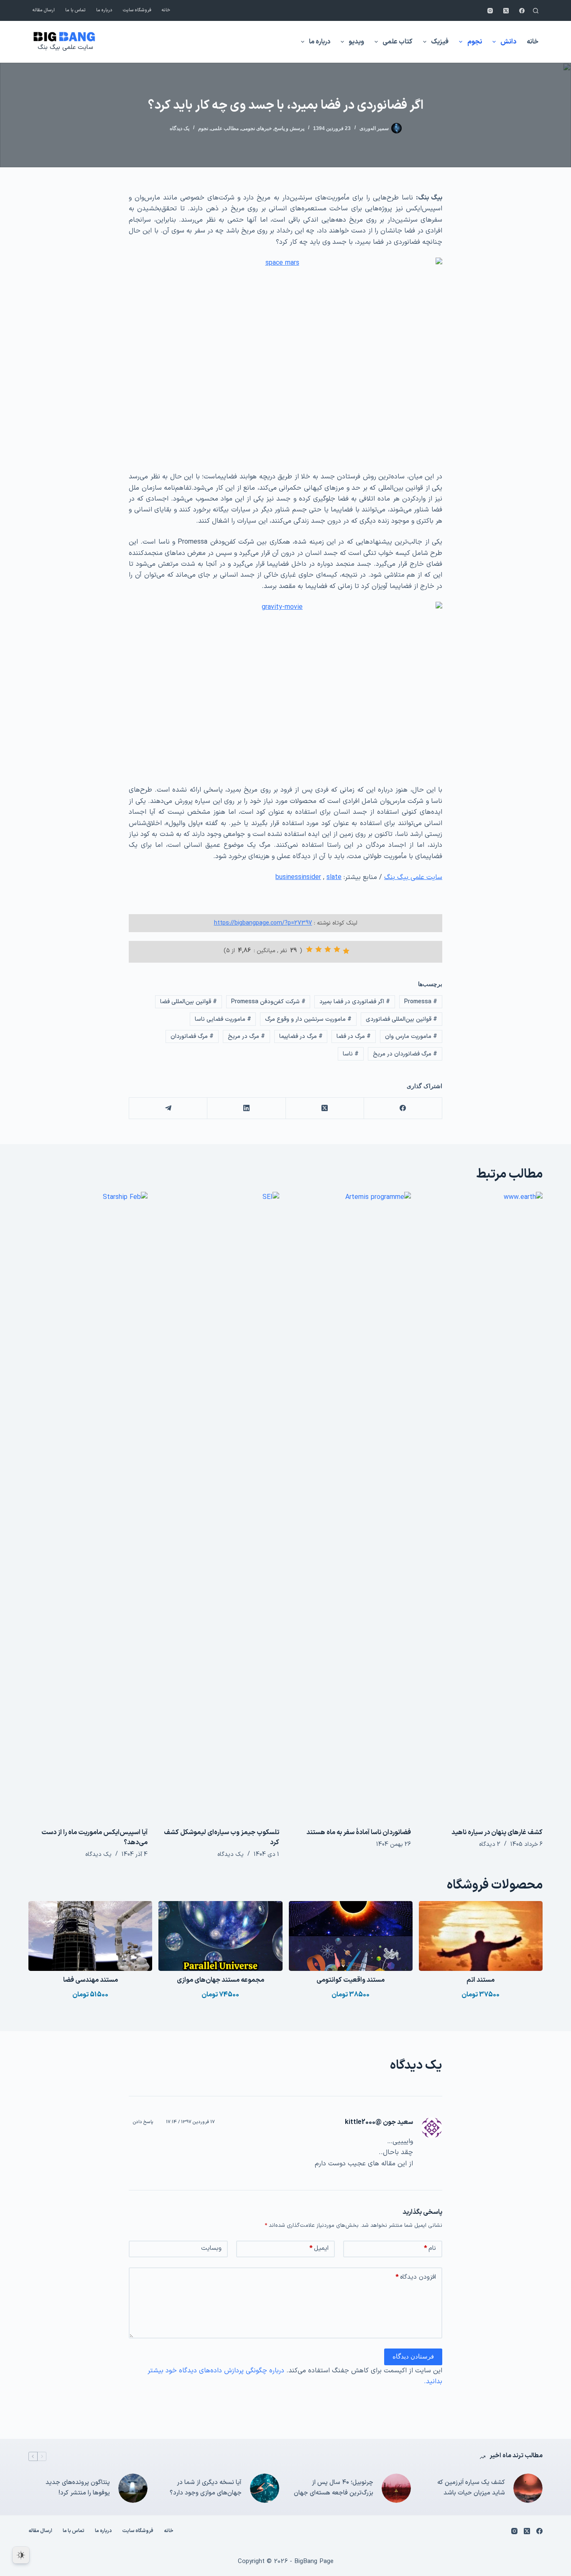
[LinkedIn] (246, 1108)
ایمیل (319, 2248)
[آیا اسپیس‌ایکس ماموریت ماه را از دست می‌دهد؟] (88, 1505)
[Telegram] (168, 1108)
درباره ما (104, 10)
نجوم (475, 42)
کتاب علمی (398, 42)
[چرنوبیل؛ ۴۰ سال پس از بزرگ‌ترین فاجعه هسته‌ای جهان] (396, 2488)
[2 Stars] (337, 949)
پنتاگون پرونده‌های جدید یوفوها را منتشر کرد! (78, 2488)
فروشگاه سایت (137, 10)
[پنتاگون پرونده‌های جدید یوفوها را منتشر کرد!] (133, 2488)
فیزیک (440, 42)
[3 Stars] (328, 949)
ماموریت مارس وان (411, 1036)
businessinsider (298, 877)
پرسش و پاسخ (289, 128)
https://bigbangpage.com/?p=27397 (263, 923)
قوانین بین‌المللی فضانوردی (401, 1019)
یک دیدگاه (180, 128)
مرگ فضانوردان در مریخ (405, 1054)
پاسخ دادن (143, 2122)
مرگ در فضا (354, 1036)
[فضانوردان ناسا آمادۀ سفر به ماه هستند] (351, 1505)
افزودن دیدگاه (416, 2277)
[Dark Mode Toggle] (21, 2555)
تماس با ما (75, 10)
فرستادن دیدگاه (413, 2356)
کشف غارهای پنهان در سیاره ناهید (497, 1832)
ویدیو (356, 42)
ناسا (351, 1054)
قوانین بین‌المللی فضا (189, 1002)
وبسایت (211, 2248)
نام (430, 2248)
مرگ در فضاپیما (301, 1036)
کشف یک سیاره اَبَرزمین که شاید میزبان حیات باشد (471, 2488)
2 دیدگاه (490, 1844)
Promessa (421, 1002)
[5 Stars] (309, 949)
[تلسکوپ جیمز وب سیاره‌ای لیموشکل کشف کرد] (220, 1505)
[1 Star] (346, 951)
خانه (166, 10)
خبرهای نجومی (256, 128)
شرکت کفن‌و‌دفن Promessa (268, 1002)
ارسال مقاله (44, 10)
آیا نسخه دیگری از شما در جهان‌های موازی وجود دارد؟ (206, 2488)
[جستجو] (536, 11)
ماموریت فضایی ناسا (223, 1019)
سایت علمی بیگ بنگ (65, 47)
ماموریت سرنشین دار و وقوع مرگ (308, 1019)
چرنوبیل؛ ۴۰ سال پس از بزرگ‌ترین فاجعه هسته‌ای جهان (334, 2488)
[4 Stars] (319, 949)
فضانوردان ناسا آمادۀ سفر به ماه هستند (359, 1832)
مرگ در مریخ (246, 1036)
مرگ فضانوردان (192, 1036)
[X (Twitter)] (506, 11)
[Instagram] (490, 11)
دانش (508, 42)
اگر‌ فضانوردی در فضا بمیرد (355, 1002)
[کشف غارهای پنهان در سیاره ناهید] (483, 1505)
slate (334, 877)
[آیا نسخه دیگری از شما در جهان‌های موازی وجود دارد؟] (265, 2488)
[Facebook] (522, 11)
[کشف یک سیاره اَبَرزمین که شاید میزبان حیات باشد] (528, 2488)
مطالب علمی (225, 128)
